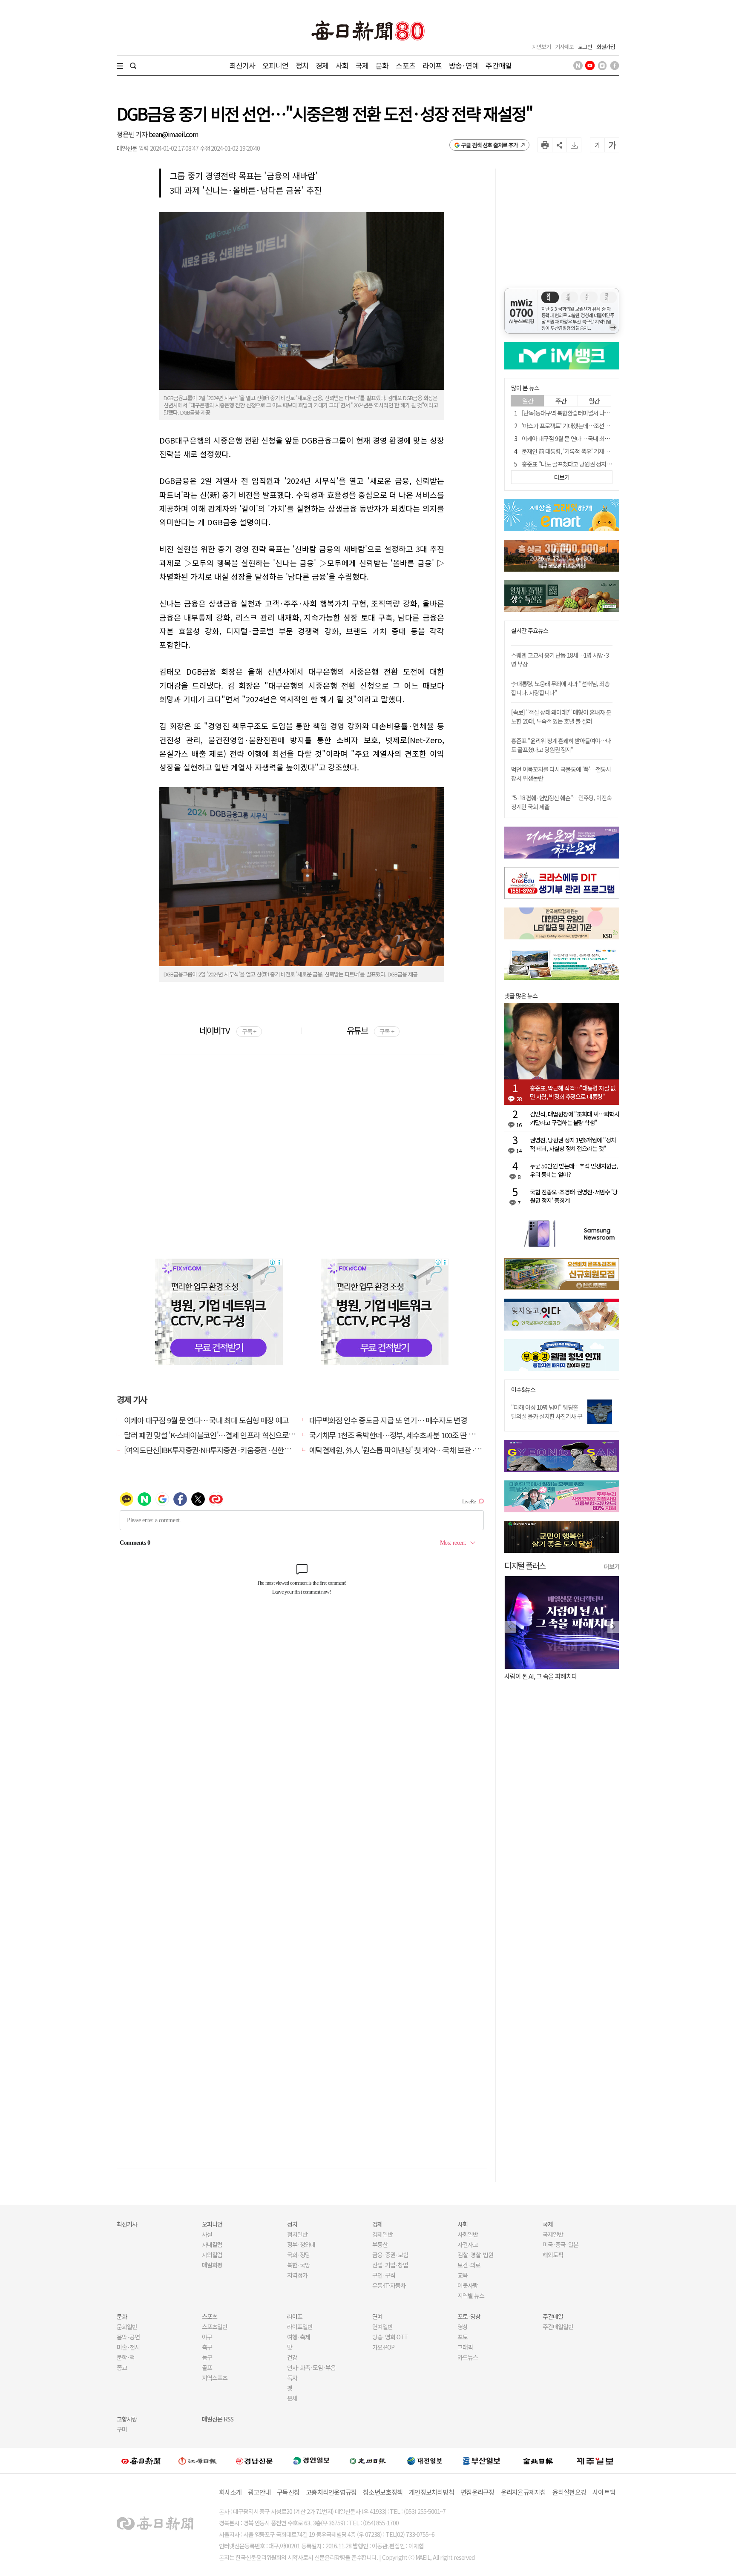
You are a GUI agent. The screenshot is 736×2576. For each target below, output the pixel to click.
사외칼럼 (212, 2255)
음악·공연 (128, 2337)
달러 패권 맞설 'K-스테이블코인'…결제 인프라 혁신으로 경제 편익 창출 (229, 1435)
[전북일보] (538, 2460)
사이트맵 (604, 2492)
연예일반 (382, 2327)
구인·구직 (384, 2275)
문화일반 (127, 2327)
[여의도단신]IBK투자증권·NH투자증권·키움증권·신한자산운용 (217, 1450)
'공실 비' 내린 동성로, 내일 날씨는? (557, 1676)
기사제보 (564, 47)
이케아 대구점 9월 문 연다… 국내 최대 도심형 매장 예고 (206, 1420)
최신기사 (243, 65)
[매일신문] (141, 2461)
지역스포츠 (215, 2378)
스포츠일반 (215, 2327)
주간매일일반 (558, 2327)
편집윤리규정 (477, 2492)
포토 (463, 2337)
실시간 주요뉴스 (530, 631)
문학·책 (126, 2357)
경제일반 (382, 2234)
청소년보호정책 (383, 2492)
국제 (362, 65)
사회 (342, 65)
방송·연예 (464, 65)
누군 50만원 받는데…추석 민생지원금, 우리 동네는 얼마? (574, 1170)
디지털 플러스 (525, 1565)
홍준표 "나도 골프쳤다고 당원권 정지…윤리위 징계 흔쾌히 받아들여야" (603, 464)
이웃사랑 (468, 2285)
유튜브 (370, 1030)
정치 (302, 65)
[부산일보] (482, 2461)
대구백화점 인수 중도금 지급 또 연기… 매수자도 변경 (388, 1420)
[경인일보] (311, 2460)
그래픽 (465, 2347)
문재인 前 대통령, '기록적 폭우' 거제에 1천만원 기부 (581, 451)
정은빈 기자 (133, 134)
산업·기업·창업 (390, 2265)
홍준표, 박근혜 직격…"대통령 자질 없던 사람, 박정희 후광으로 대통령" (573, 1092)
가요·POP (383, 2347)
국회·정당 (299, 2255)
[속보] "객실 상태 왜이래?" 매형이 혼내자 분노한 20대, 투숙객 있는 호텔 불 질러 (561, 717)
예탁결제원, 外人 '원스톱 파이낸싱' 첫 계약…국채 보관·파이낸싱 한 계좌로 (420, 1450)
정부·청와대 (301, 2244)
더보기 (612, 1566)
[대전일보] (425, 2461)
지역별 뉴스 (471, 2296)
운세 (292, 2398)
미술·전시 (128, 2347)
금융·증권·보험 (390, 2255)
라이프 (432, 65)
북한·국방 (299, 2265)
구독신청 (288, 2492)
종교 (122, 2367)
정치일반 (297, 2234)
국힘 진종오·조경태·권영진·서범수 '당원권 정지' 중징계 (574, 1196)
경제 (322, 65)
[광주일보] (368, 2461)
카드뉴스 (468, 2357)
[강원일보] (198, 2460)
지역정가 (297, 2275)
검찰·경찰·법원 (475, 2255)
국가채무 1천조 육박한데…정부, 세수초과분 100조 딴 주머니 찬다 (406, 1435)
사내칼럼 (212, 2244)
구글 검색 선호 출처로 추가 (490, 145)
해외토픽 (553, 2255)
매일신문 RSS (218, 2419)
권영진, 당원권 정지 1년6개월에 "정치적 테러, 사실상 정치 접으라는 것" (573, 1144)
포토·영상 (469, 2316)
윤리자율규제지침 (523, 2492)
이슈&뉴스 (523, 1390)
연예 (377, 2316)
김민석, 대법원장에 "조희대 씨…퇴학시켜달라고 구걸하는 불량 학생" (575, 1118)
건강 (292, 2357)
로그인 (585, 47)
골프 (207, 2367)
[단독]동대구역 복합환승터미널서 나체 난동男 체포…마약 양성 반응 (599, 413)
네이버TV (228, 1030)
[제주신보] (595, 2460)
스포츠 (405, 65)
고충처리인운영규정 (331, 2492)
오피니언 (275, 65)
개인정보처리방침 (431, 2492)
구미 (122, 2429)
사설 (207, 2234)
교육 (463, 2275)
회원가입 (606, 47)
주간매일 (499, 65)
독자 (292, 2378)
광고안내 (259, 2492)
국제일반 (553, 2234)
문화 (382, 65)
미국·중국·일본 (561, 2244)
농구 (207, 2357)
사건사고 (468, 2244)
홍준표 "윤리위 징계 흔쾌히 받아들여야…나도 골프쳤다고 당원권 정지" (561, 745)
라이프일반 (300, 2327)
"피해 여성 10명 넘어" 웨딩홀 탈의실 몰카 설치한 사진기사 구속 (547, 1416)
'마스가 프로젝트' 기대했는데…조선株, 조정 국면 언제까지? (590, 426)
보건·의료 (469, 2265)
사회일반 (468, 2234)
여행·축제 (299, 2337)
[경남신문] (254, 2460)
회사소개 (230, 2492)
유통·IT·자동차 (389, 2285)
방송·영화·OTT (390, 2337)
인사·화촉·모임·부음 (311, 2367)
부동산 (380, 2244)
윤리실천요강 (569, 2492)
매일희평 (212, 2265)
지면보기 (541, 47)
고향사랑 (127, 2419)
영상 (463, 2327)
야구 (207, 2337)
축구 (207, 2347)
